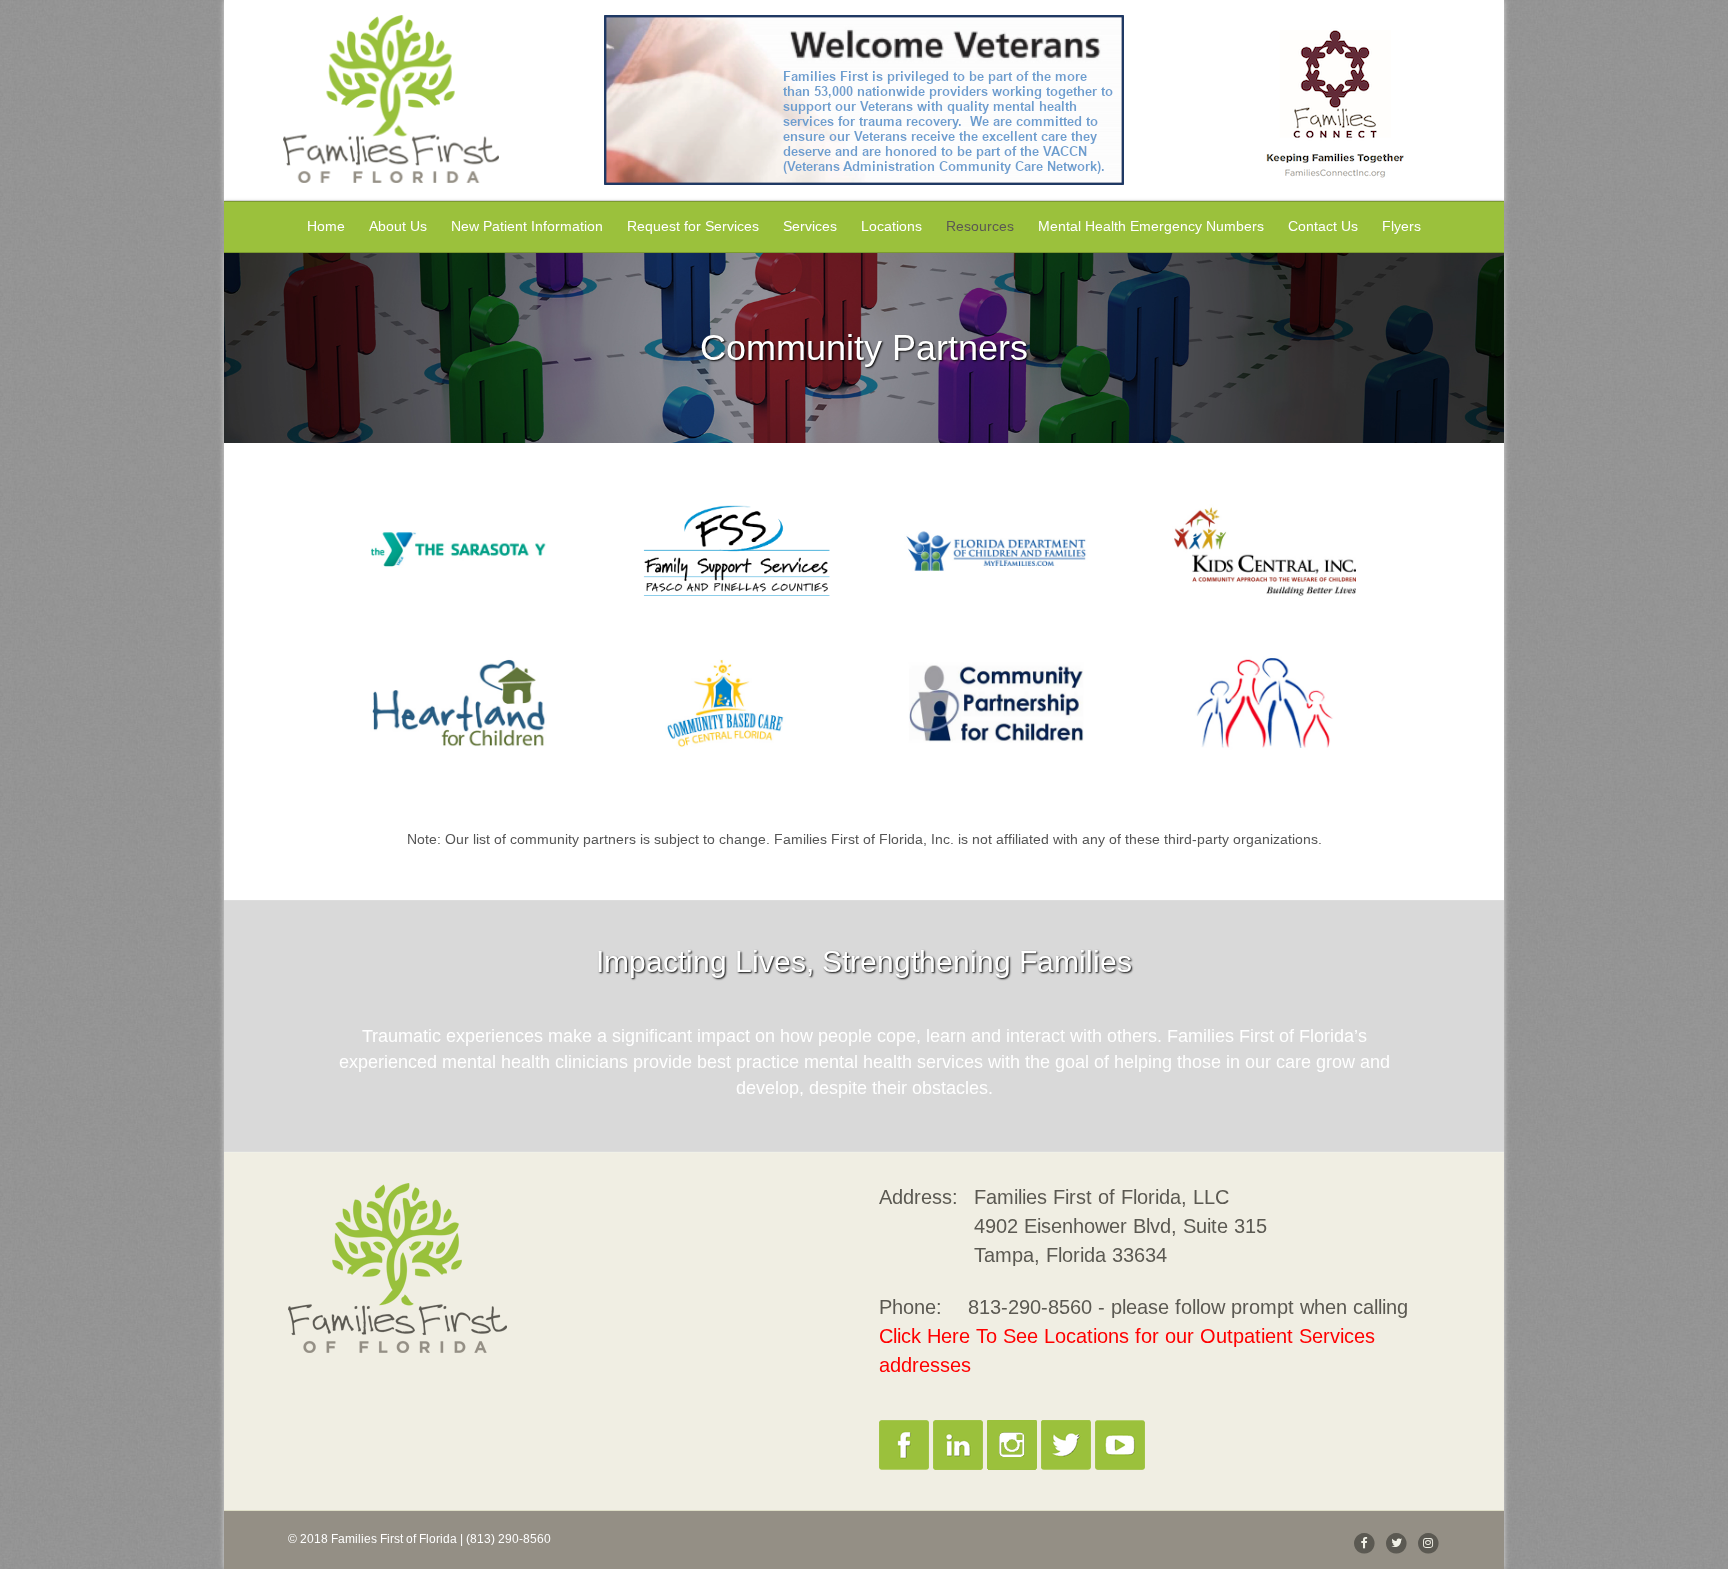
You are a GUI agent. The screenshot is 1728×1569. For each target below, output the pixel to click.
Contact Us (1323, 226)
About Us (398, 226)
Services (810, 226)
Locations (891, 226)
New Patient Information (527, 226)
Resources (980, 226)
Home (326, 226)
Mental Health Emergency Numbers (1151, 226)
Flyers (1401, 226)
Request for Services (693, 226)
